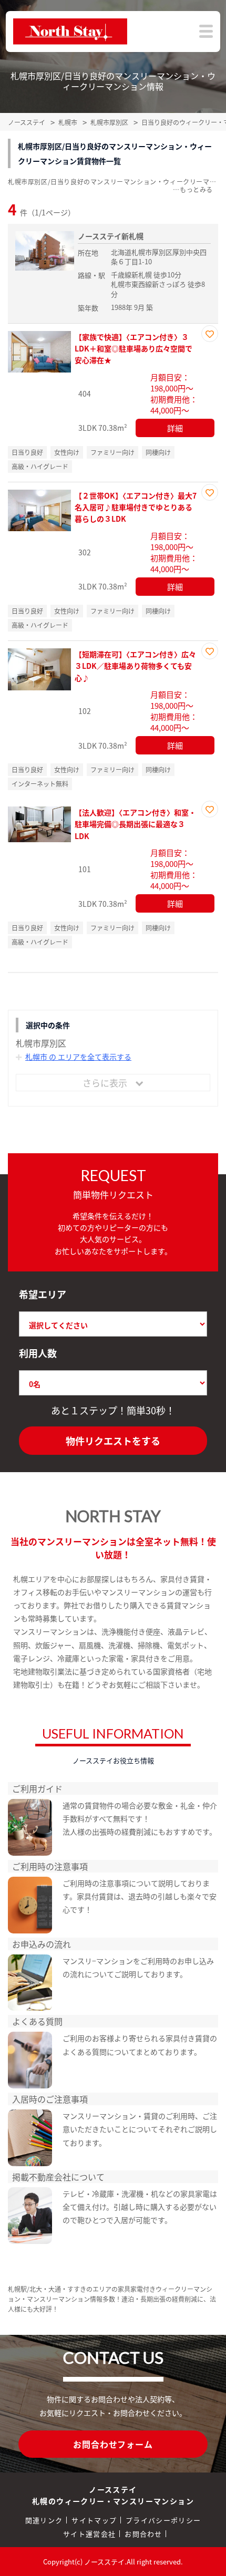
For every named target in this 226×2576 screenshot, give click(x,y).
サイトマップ (94, 2520)
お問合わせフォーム (113, 2444)
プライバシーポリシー (163, 2520)
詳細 (175, 428)
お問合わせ (143, 2534)
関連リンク (44, 2520)
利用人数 (38, 1353)
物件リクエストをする (113, 1441)
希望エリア (43, 1294)
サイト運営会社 (89, 2534)
